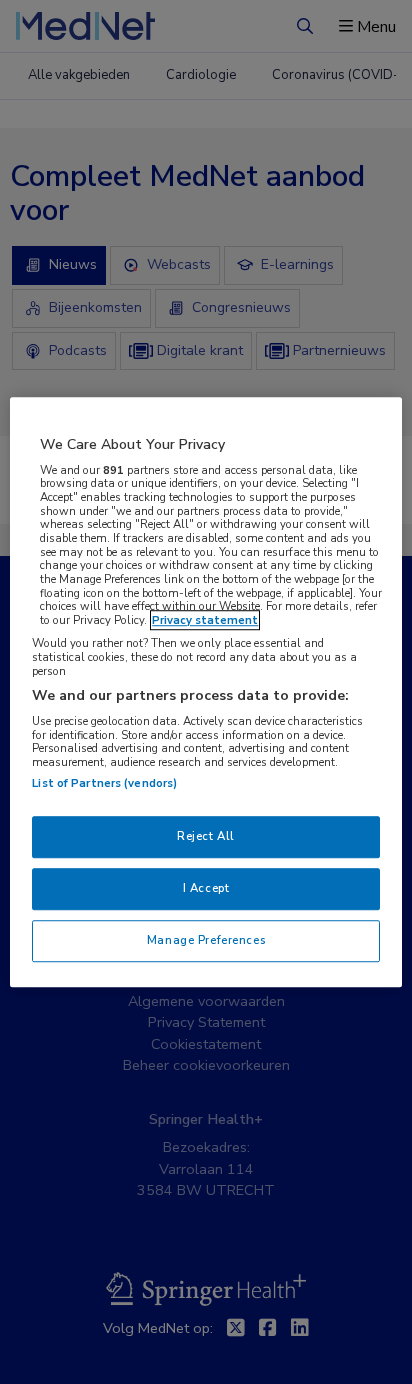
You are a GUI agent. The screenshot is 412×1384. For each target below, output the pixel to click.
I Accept (206, 888)
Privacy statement (205, 620)
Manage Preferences (206, 940)
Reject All (206, 836)
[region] (205, 692)
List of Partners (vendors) (104, 783)
